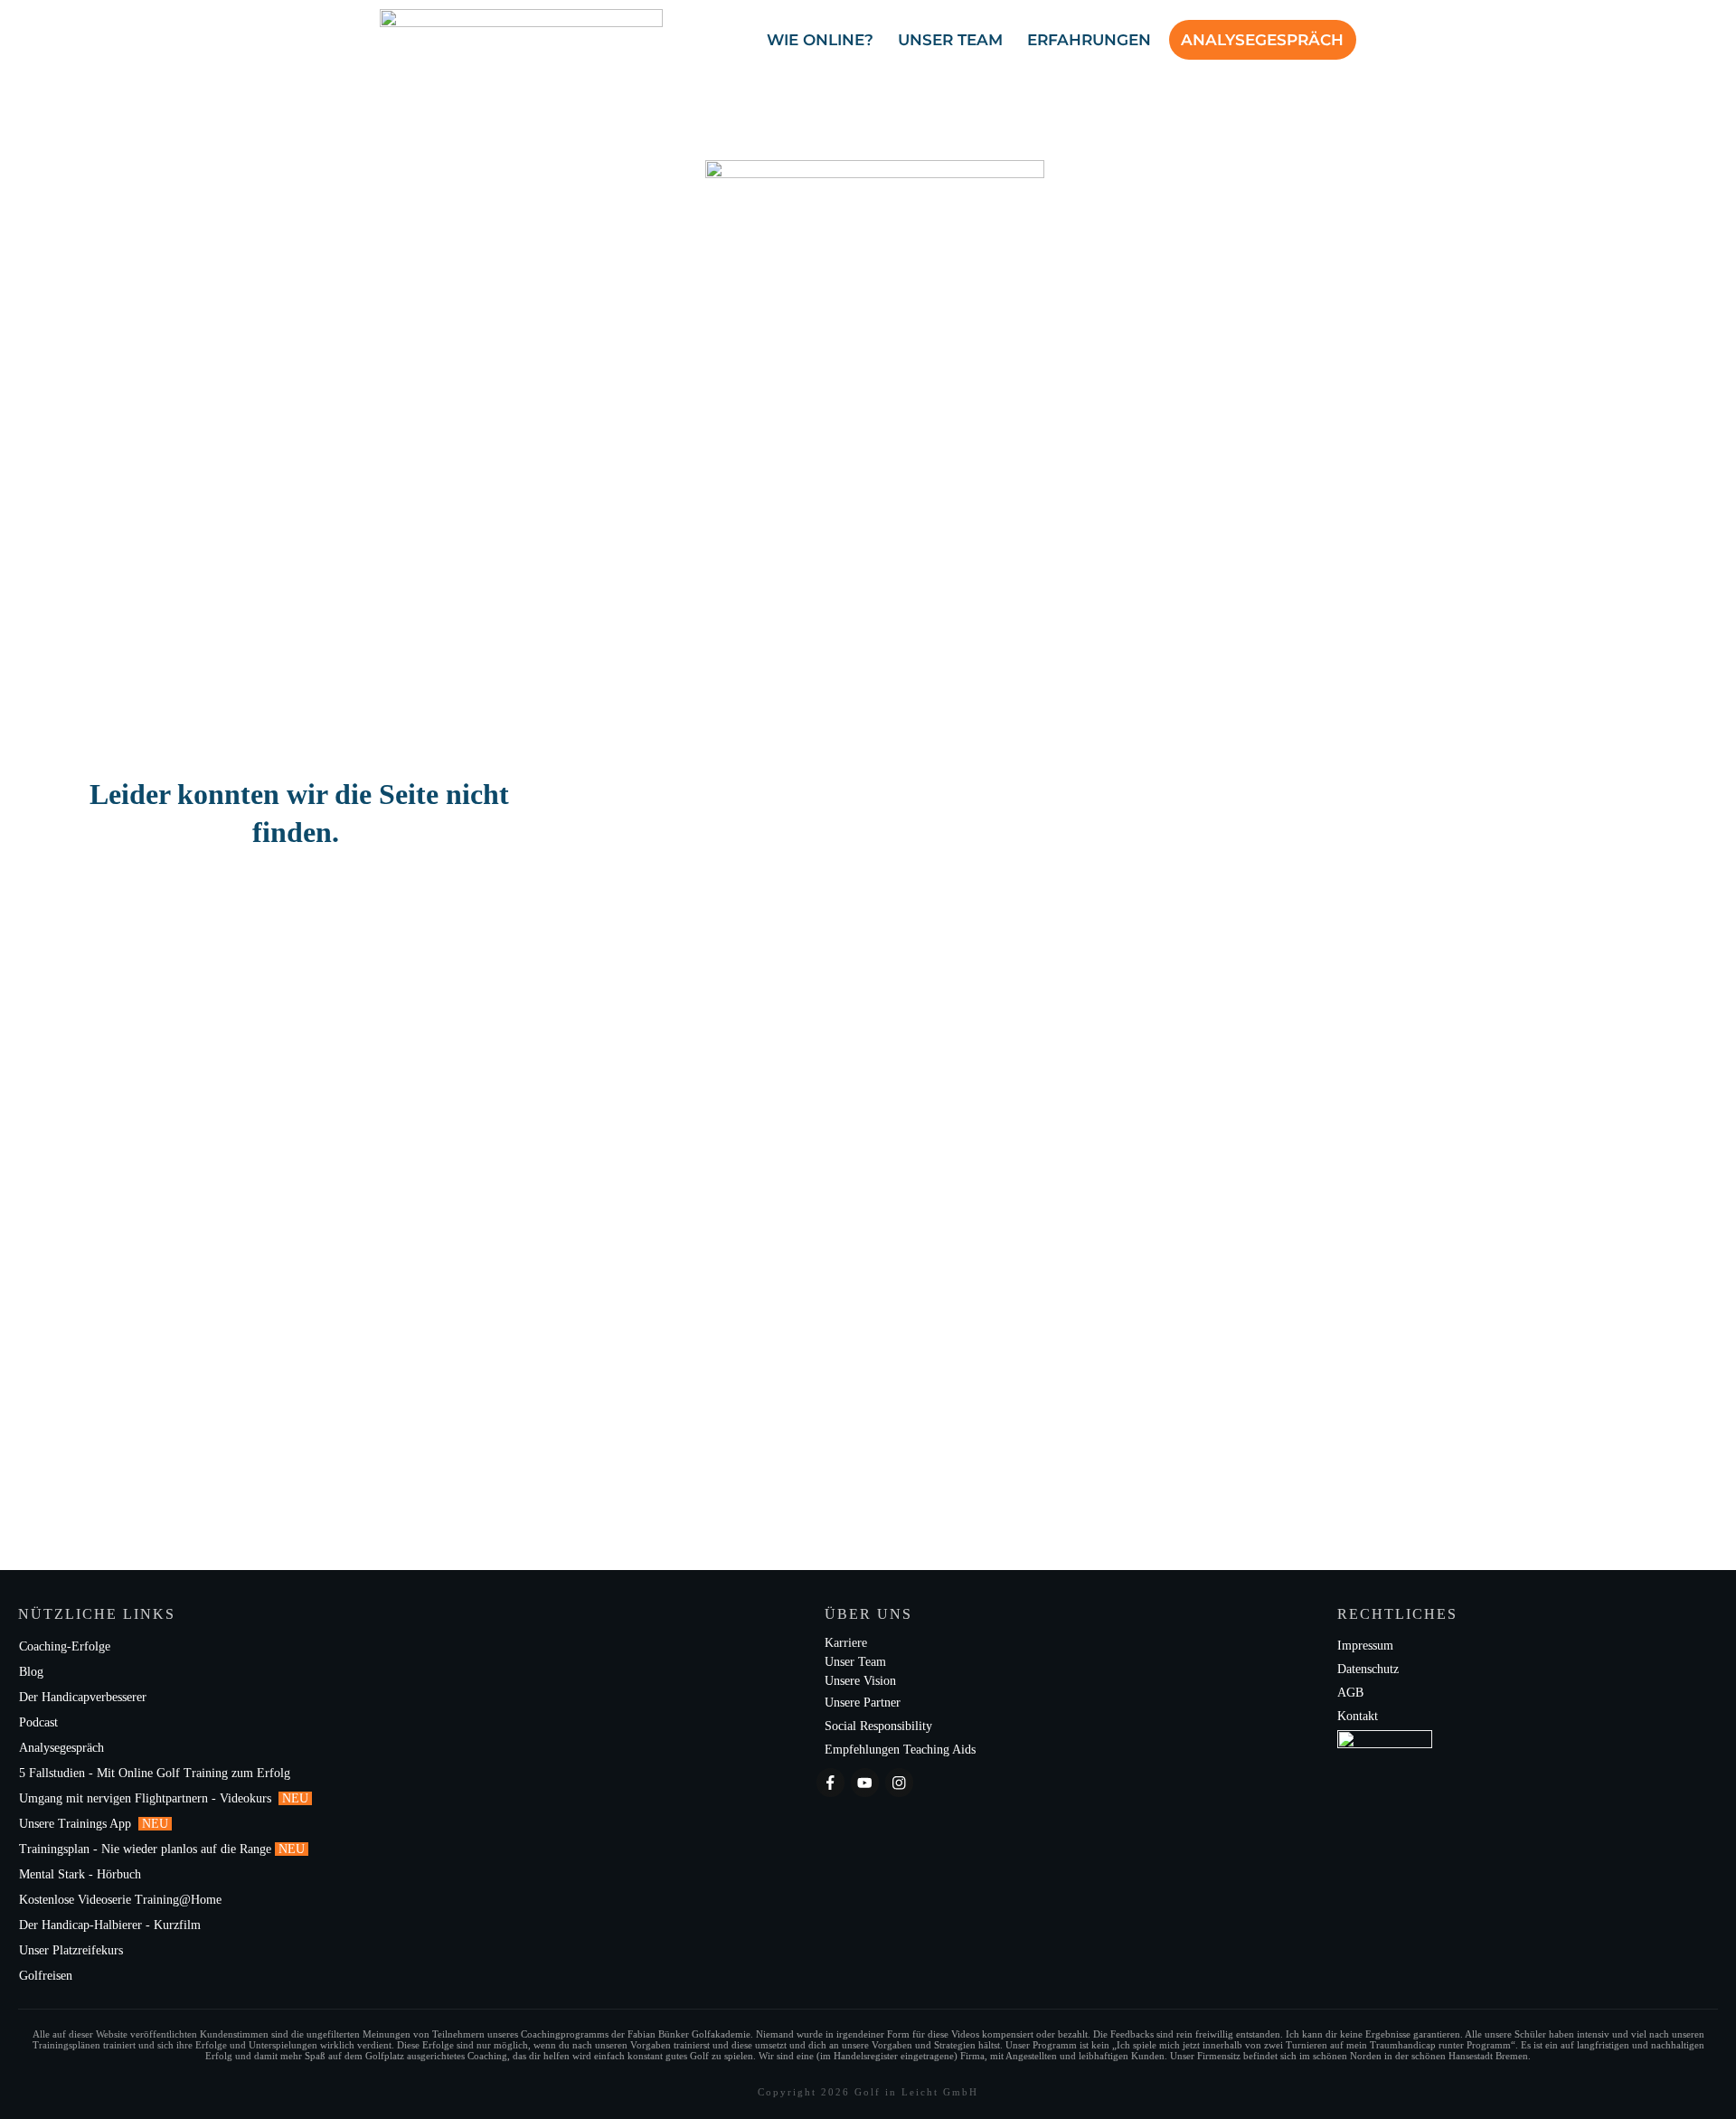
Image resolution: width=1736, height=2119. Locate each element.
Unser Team (855, 1662)
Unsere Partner (863, 1703)
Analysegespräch (61, 1748)
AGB (1350, 1693)
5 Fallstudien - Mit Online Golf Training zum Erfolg (155, 1773)
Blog (31, 1672)
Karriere (846, 1643)
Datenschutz (1368, 1669)
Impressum (1365, 1646)
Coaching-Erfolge (65, 1646)
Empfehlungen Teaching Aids (900, 1750)
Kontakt (1358, 1716)
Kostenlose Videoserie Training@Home (120, 1900)
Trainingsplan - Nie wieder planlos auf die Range (145, 1849)
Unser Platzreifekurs (73, 1950)
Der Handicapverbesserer (83, 1697)
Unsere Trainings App (77, 1824)
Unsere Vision (860, 1681)
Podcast (38, 1722)
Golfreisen (47, 1976)
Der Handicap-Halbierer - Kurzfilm (112, 1925)
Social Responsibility (878, 1726)
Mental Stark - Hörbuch (80, 1874)
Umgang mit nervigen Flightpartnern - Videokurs (147, 1798)
